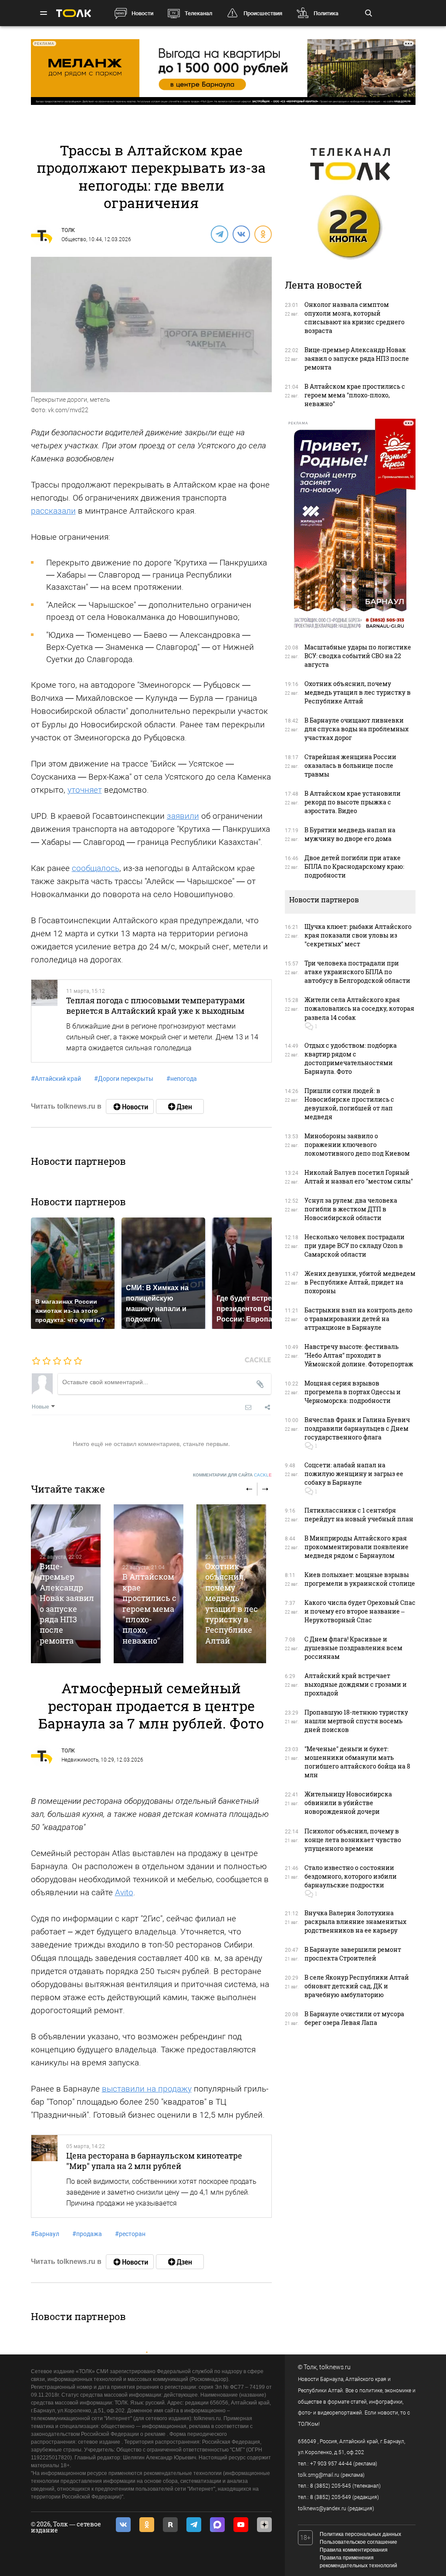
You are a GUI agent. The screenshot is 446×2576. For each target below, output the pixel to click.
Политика (326, 13)
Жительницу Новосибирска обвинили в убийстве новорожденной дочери (348, 1803)
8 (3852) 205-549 (331, 2497)
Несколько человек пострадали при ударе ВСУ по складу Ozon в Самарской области (355, 1246)
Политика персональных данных (360, 2534)
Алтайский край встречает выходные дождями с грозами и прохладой (356, 1684)
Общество (74, 239)
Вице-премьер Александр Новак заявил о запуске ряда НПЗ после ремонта (67, 1603)
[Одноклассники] (263, 234)
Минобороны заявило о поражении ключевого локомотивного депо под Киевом (357, 1145)
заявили (183, 816)
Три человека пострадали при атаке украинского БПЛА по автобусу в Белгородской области (357, 972)
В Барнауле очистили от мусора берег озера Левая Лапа (354, 2018)
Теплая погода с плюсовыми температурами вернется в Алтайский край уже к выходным (155, 1006)
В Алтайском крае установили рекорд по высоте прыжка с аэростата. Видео (353, 802)
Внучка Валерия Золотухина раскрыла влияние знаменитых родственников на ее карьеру (355, 1922)
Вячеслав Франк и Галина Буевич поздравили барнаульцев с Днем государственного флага (357, 1428)
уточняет (85, 790)
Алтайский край (56, 1079)
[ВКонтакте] (241, 234)
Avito (124, 1892)
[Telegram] (219, 234)
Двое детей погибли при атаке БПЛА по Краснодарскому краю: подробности (354, 866)
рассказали (53, 511)
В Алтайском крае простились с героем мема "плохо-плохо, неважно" (149, 1609)
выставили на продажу (147, 2089)
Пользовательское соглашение (358, 2542)
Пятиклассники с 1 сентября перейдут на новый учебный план (359, 1515)
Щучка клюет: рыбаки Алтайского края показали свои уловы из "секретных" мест (358, 935)
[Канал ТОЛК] (180, 1106)
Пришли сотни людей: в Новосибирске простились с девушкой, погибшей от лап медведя (349, 1104)
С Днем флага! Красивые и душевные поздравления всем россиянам (353, 1648)
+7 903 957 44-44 (331, 2464)
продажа (87, 2234)
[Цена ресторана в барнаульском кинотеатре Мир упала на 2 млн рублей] (44, 2176)
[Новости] (130, 1106)
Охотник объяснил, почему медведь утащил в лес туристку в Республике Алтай (231, 1603)
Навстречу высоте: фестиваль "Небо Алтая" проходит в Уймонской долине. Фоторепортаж (359, 1355)
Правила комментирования (354, 2550)
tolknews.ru (335, 2367)
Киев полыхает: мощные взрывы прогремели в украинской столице (360, 1579)
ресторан (130, 2234)
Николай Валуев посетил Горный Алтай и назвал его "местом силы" (359, 1177)
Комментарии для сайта (232, 1475)
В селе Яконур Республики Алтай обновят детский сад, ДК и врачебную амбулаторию (357, 1986)
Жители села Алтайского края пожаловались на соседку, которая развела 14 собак (359, 1008)
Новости (142, 13)
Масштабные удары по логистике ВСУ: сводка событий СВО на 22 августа (358, 656)
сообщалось (96, 868)
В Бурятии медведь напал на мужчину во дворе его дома (350, 834)
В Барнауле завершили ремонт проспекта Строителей (353, 1954)
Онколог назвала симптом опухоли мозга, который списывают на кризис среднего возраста (355, 318)
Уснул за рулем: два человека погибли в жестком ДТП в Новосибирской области (351, 1209)
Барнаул (45, 2234)
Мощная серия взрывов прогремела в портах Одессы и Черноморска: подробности (353, 1392)
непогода (182, 1079)
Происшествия (263, 13)
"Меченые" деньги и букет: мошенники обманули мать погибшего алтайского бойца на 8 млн (357, 1762)
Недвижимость (80, 1760)
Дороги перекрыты (124, 1079)
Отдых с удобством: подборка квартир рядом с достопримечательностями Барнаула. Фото (351, 1058)
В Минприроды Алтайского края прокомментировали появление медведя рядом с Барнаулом (356, 1547)
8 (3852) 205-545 (331, 2486)
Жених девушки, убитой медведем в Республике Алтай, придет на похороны (360, 1282)
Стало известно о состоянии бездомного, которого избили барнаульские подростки (351, 1876)
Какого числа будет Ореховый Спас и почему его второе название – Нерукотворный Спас (360, 1611)
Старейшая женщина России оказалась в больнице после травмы (350, 765)
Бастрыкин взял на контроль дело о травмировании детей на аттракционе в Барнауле (358, 1319)
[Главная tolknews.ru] (74, 13)
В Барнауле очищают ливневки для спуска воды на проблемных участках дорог (356, 729)
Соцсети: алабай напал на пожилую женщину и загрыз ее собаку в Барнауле (354, 1474)
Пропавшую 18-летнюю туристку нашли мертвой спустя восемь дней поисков (356, 1721)
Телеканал (198, 13)
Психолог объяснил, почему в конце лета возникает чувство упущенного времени (353, 1840)
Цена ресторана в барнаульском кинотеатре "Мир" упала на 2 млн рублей (154, 2161)
